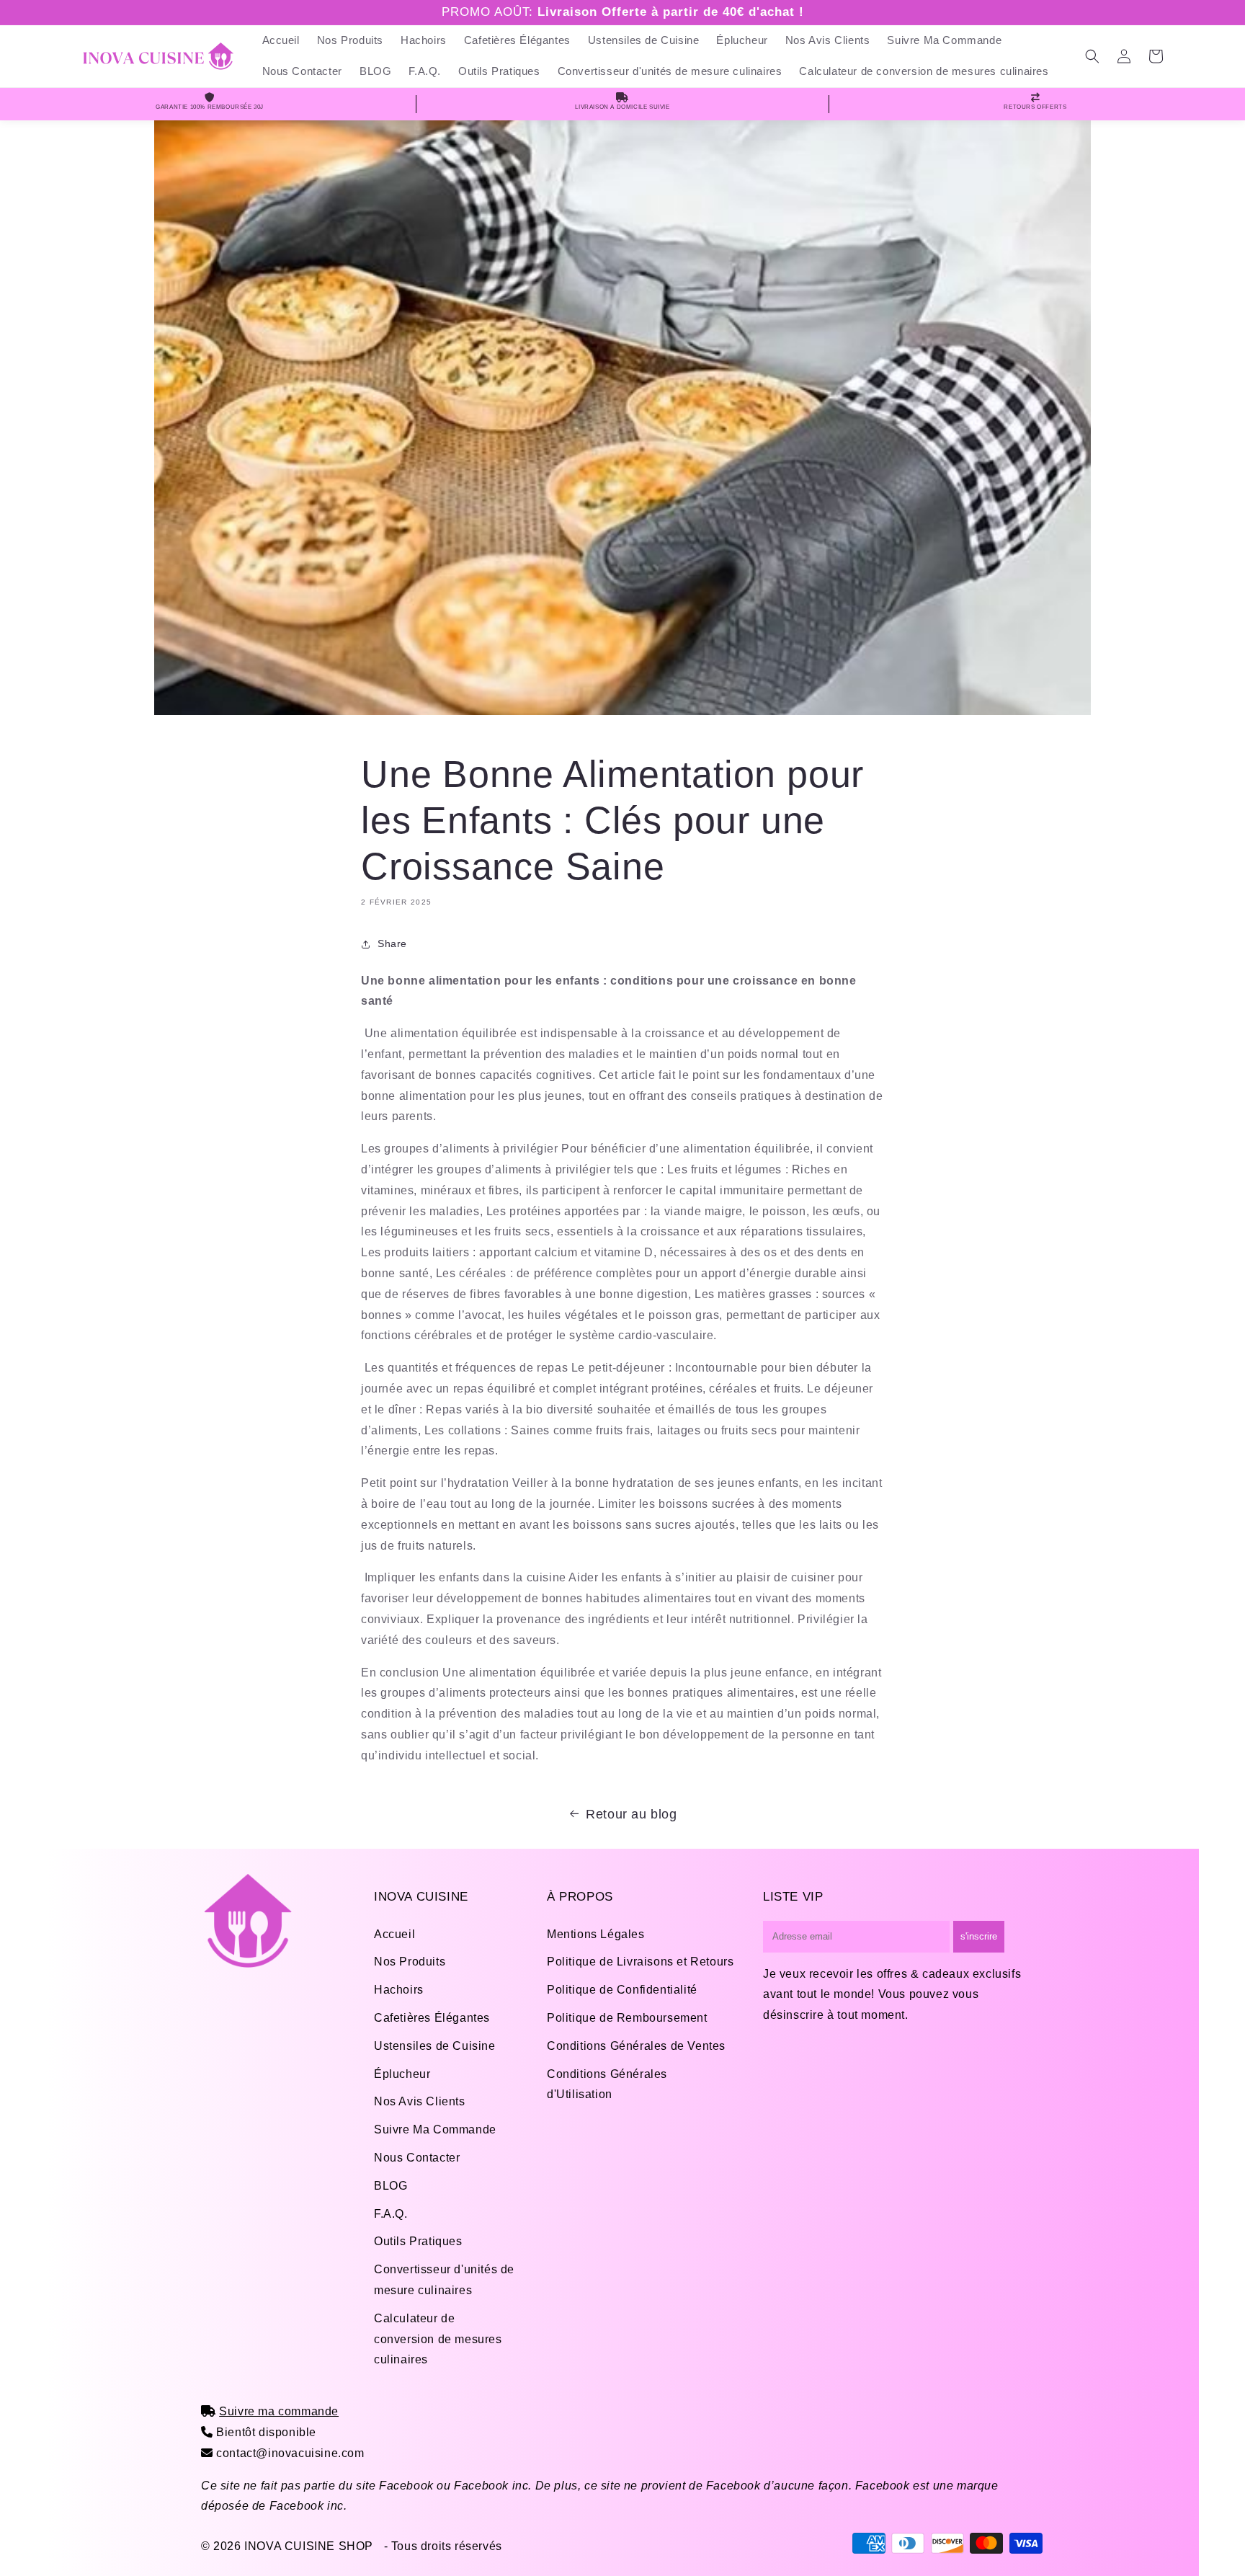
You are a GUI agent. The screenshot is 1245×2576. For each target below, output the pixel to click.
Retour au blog (631, 1814)
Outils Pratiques (418, 2241)
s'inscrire (979, 1936)
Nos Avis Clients (420, 2101)
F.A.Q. (391, 2214)
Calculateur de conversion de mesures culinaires (438, 2339)
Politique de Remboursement (627, 2018)
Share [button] (392, 943)
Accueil (394, 1934)
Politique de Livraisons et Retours (640, 1962)
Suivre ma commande (279, 2411)
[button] (1092, 56)
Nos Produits (410, 1962)
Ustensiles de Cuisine (435, 2046)
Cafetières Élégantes (432, 2018)
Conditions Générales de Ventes (636, 2046)
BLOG (391, 2186)
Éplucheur (402, 2074)
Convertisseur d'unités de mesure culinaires (444, 2280)
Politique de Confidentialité (622, 1990)
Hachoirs (399, 1990)
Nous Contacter (417, 2158)
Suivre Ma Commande (435, 2129)
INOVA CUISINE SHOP (309, 2546)
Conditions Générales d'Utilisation (607, 2084)
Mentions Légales (596, 1934)
